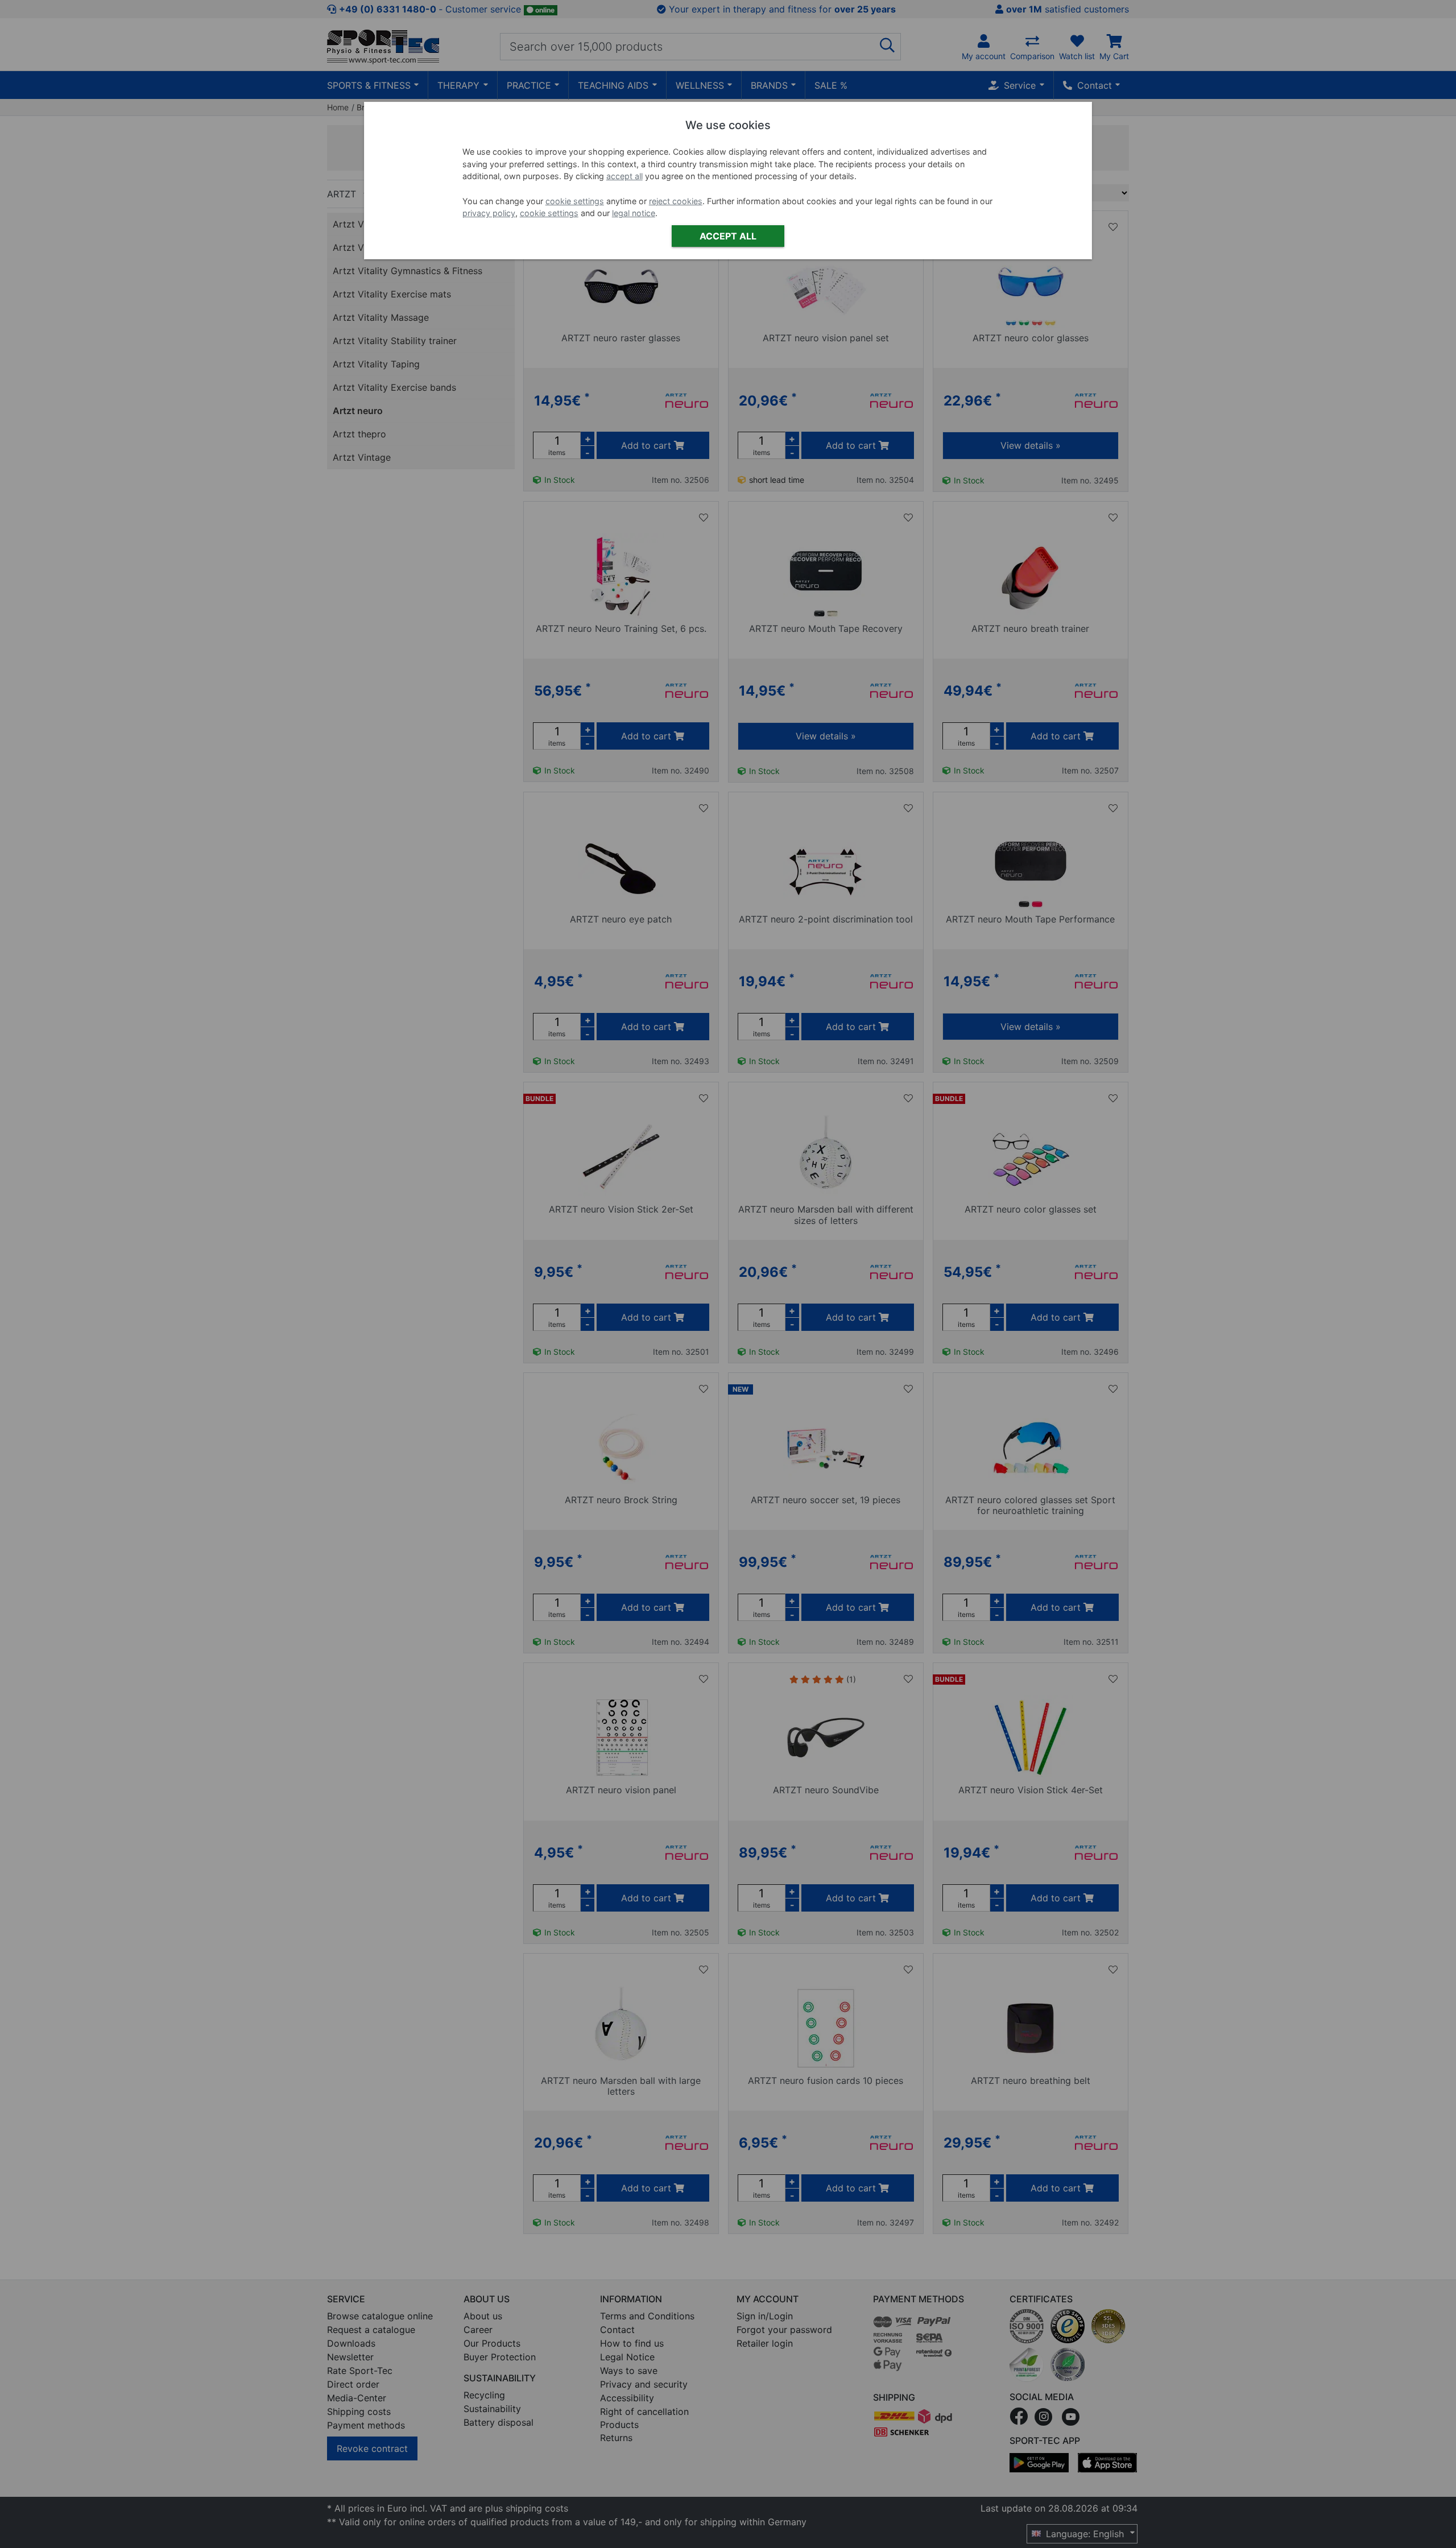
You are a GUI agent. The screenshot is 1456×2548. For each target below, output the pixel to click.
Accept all (728, 236)
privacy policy (489, 213)
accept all (624, 176)
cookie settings (575, 201)
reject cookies (676, 201)
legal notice (634, 213)
